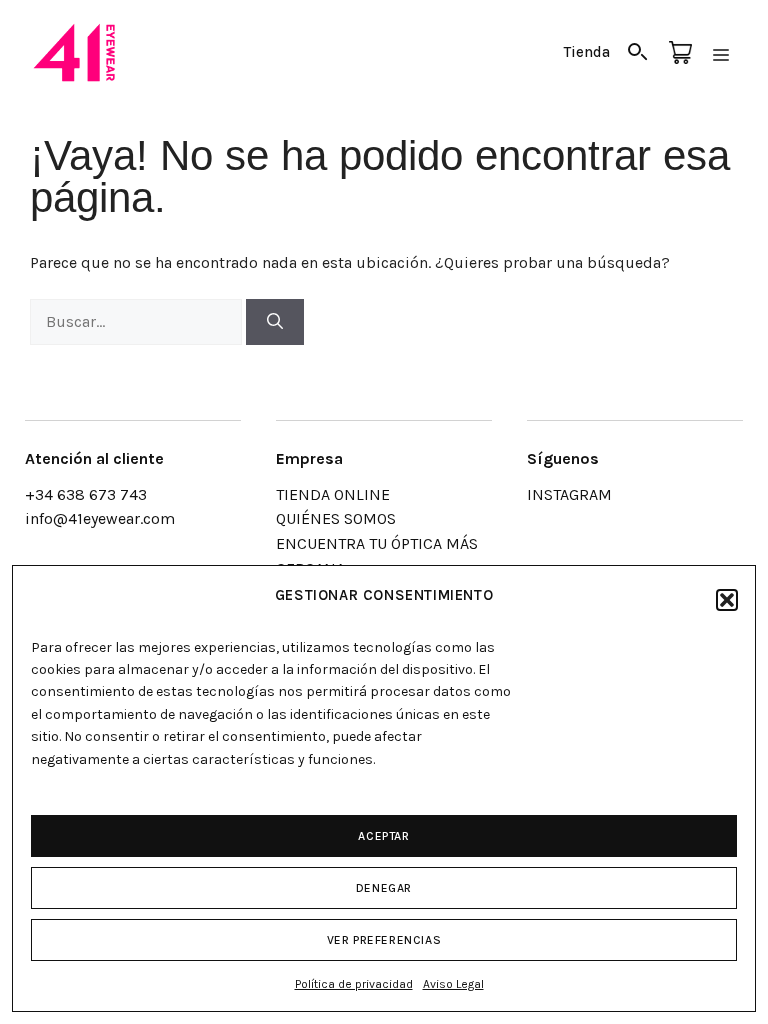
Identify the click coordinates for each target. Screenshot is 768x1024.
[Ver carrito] (680, 53)
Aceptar (383, 836)
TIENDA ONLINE (333, 494)
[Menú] (721, 53)
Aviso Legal (453, 984)
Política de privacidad (354, 984)
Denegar (384, 888)
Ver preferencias (384, 940)
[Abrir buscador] (638, 53)
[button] (727, 600)
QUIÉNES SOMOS (336, 518)
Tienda (587, 52)
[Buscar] (275, 322)
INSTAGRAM (569, 494)
